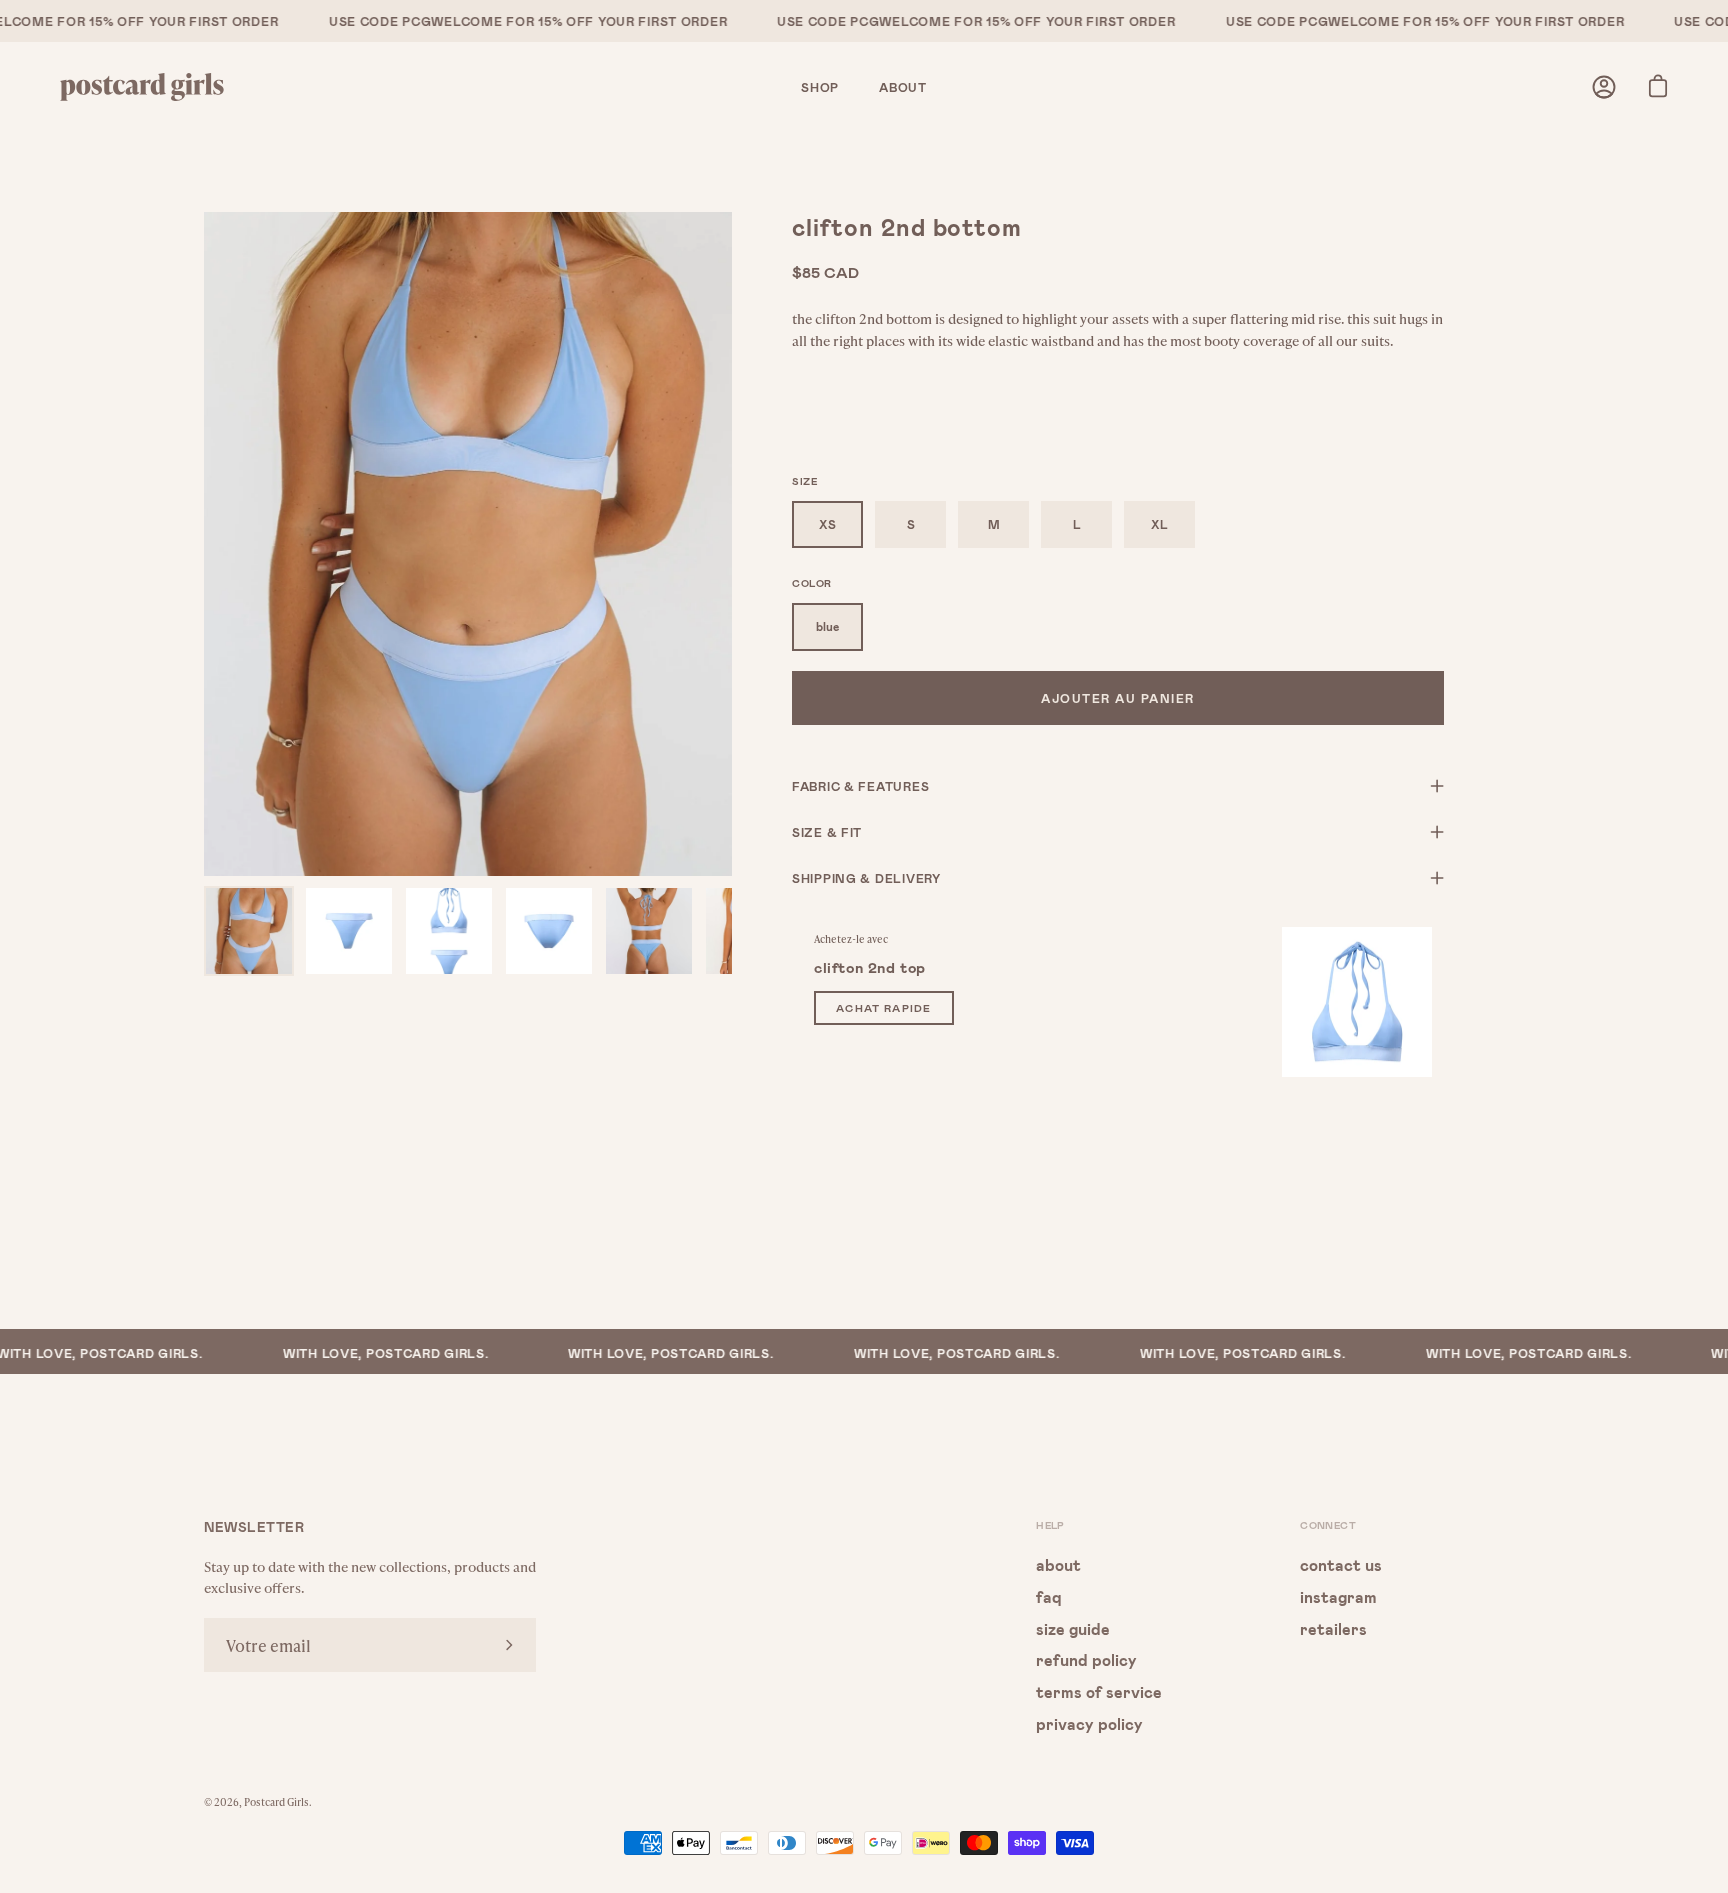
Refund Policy (1086, 1659)
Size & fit (827, 832)
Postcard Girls (276, 1802)
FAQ (1049, 1595)
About (1058, 1564)
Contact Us (1341, 1564)
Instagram (1338, 1595)
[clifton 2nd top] (1357, 1002)
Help (1050, 1525)
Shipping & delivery (866, 878)
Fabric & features (860, 786)
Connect (1328, 1525)
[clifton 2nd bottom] (249, 931)
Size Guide (1073, 1627)
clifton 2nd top (870, 967)
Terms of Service (1099, 1691)
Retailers (1333, 1627)
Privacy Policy (1089, 1722)
